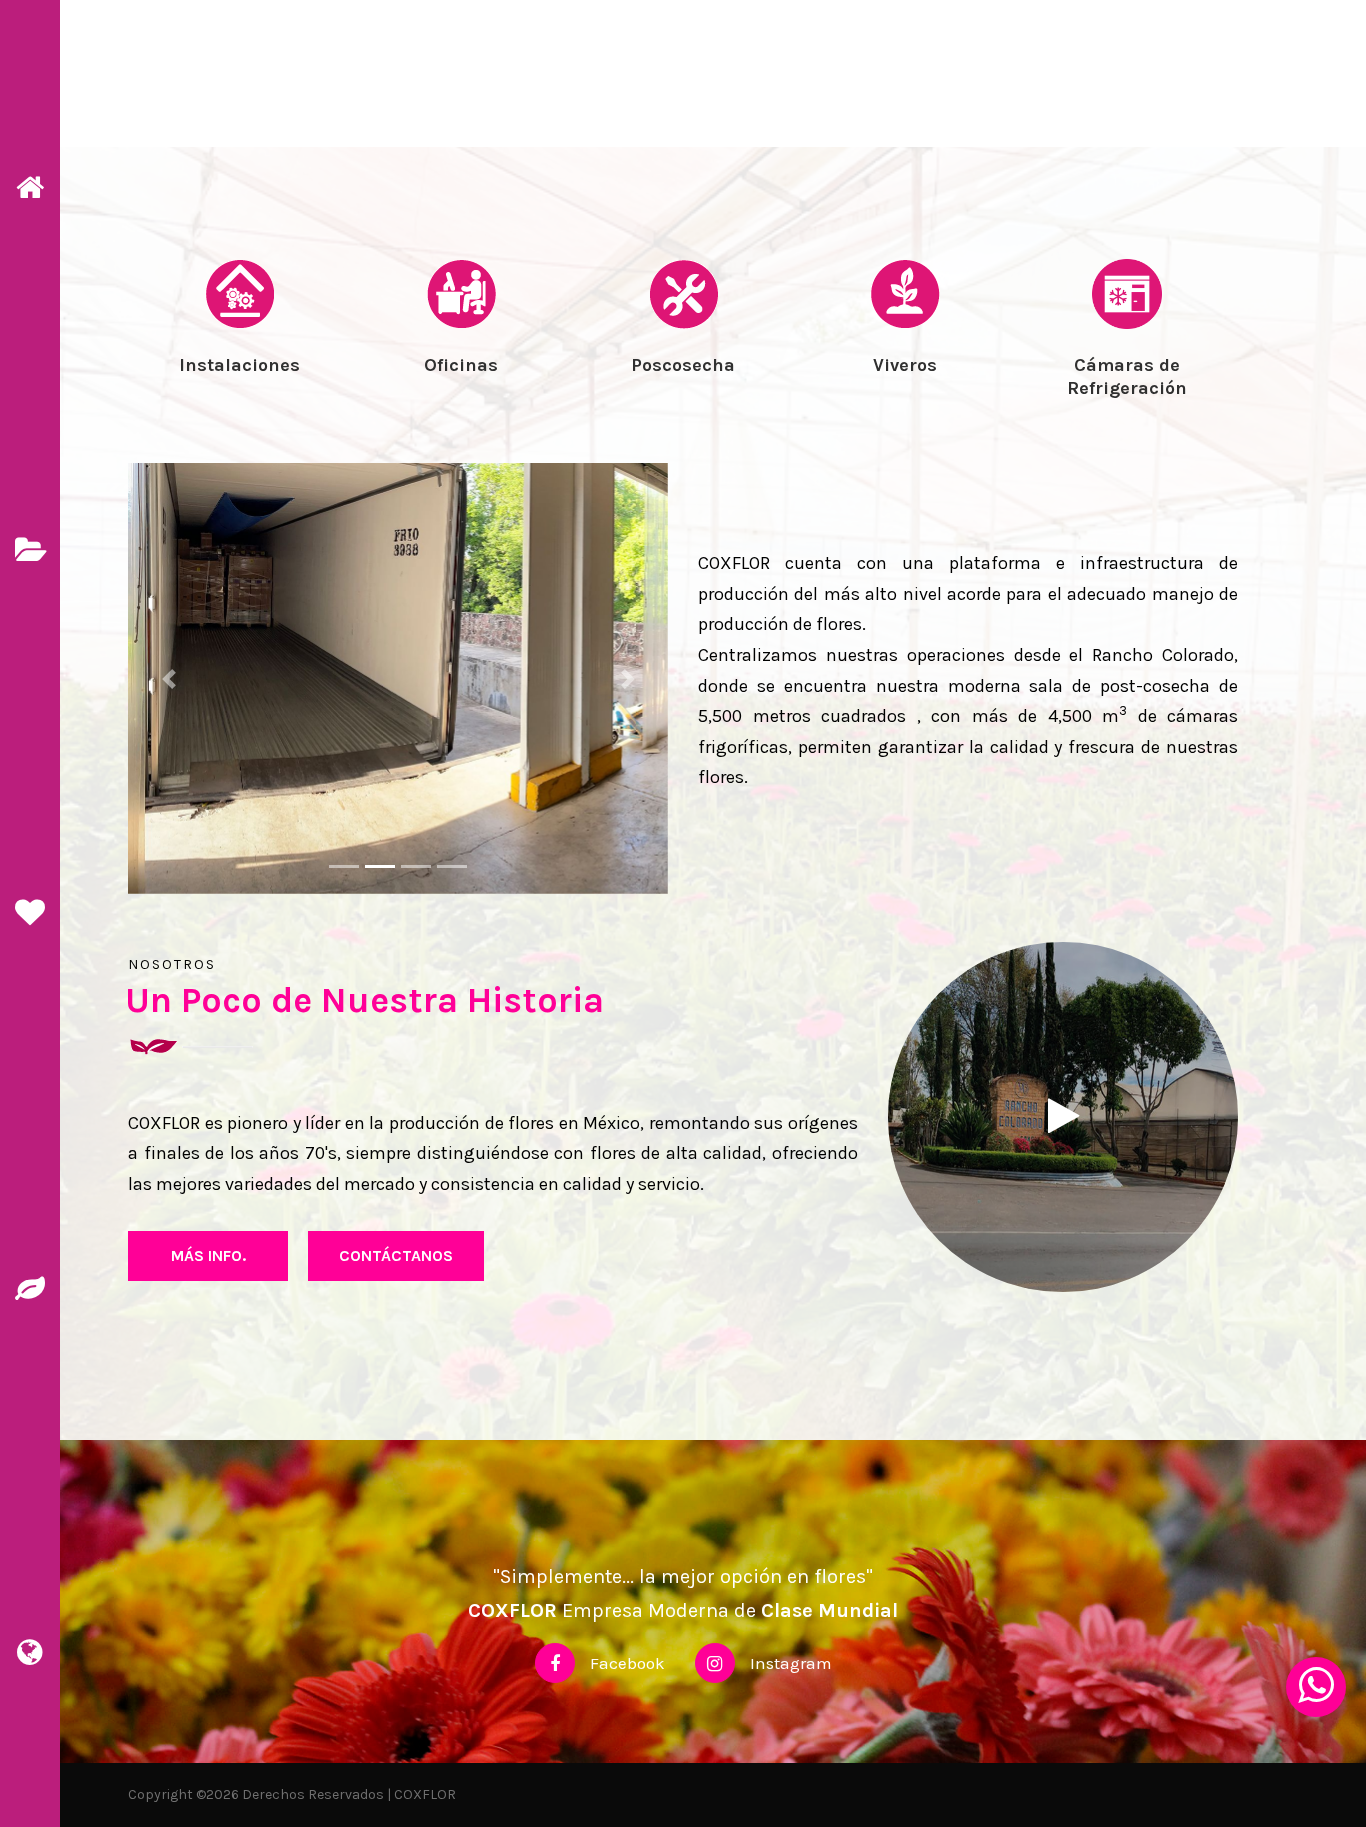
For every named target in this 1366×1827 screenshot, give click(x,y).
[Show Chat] (1316, 1687)
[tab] (239, 355)
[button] (168, 679)
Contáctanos (396, 1255)
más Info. (208, 1255)
